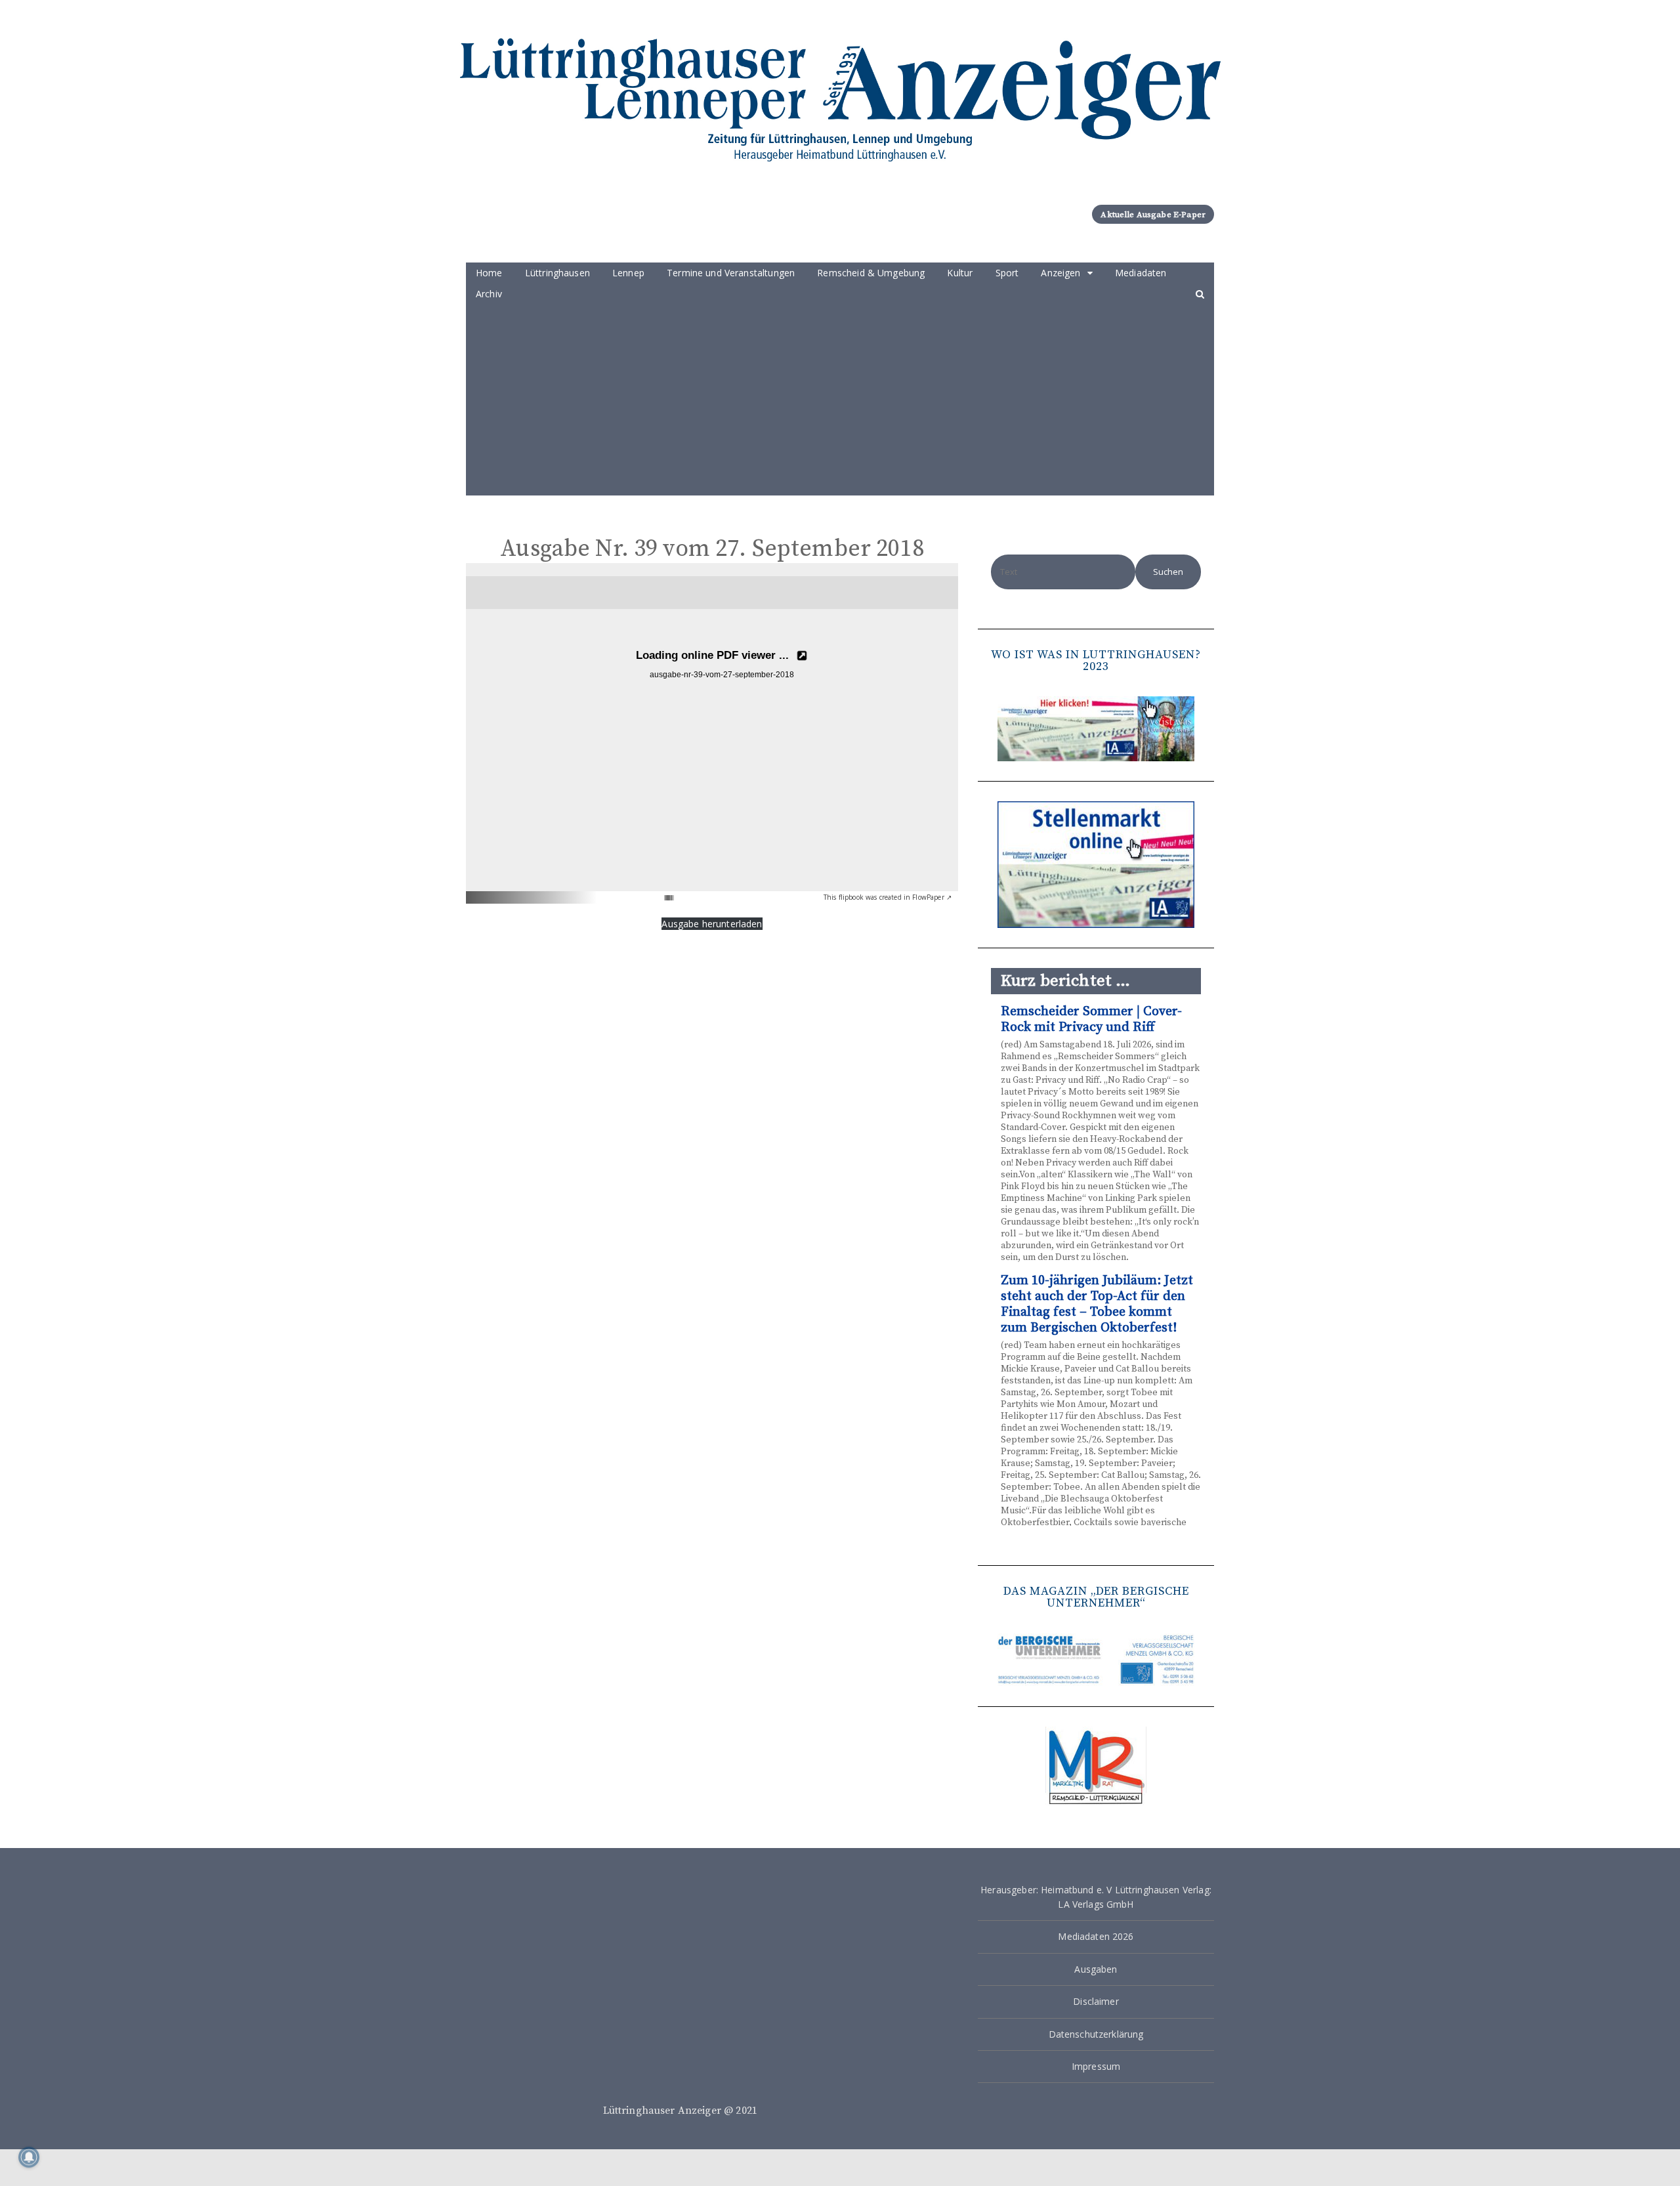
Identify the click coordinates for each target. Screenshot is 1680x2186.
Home (489, 273)
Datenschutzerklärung (1096, 2034)
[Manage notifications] (29, 2157)
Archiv (489, 294)
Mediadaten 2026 (1096, 1936)
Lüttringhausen (557, 273)
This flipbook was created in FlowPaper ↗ (888, 897)
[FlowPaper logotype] (649, 893)
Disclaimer (1096, 2001)
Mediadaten (1141, 273)
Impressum (1096, 2066)
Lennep (628, 273)
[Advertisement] (840, 404)
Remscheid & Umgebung (871, 273)
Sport (1007, 273)
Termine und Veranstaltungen (731, 273)
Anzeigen (1060, 273)
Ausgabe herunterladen (712, 924)
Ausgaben (1096, 1969)
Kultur (960, 273)
